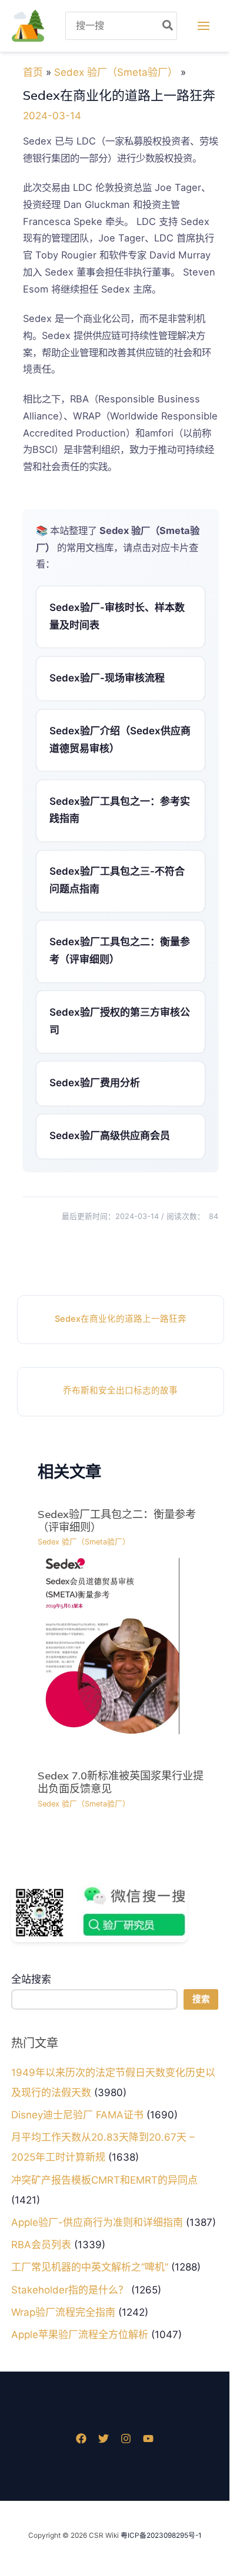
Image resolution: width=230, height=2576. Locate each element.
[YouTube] (148, 2439)
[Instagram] (126, 2439)
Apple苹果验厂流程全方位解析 (80, 2335)
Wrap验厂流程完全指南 (63, 2312)
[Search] (168, 26)
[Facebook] (81, 2439)
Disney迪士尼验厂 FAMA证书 (77, 2115)
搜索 (201, 1999)
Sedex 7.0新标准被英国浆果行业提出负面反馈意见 (121, 1782)
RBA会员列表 (41, 2245)
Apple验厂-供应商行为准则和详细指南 (97, 2222)
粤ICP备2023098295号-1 (161, 2535)
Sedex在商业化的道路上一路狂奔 (121, 1319)
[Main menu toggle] (203, 26)
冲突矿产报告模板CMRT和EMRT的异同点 (104, 2180)
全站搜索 (31, 1979)
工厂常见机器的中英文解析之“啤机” (90, 2267)
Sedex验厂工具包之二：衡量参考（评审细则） (117, 1521)
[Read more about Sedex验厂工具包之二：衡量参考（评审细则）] (109, 1645)
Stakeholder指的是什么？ (70, 2290)
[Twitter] (104, 2439)
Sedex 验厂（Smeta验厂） (84, 1542)
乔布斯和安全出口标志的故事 (120, 1391)
